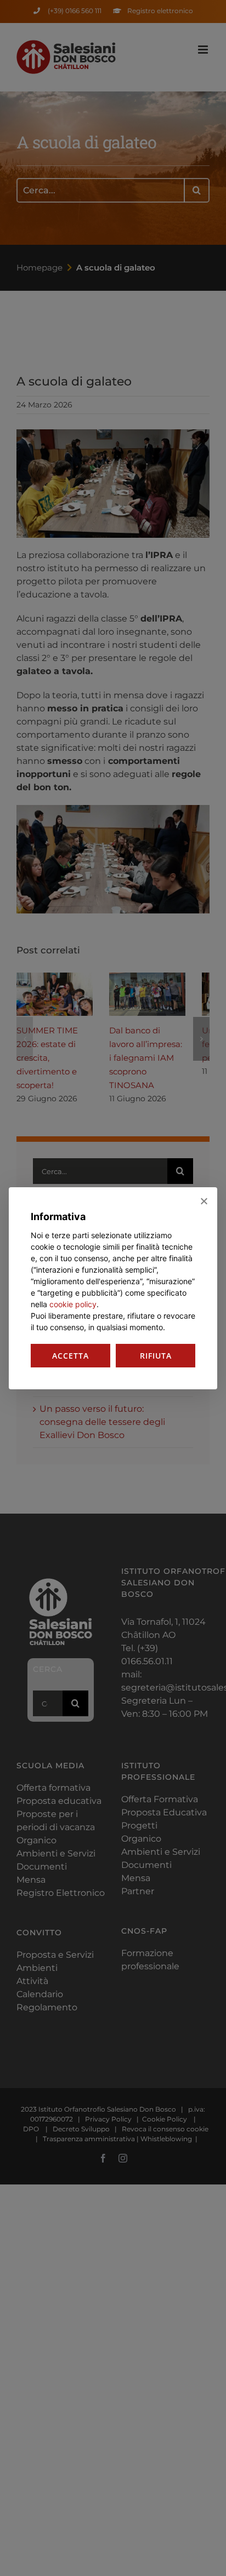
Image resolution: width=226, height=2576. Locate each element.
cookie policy (73, 1304)
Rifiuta (156, 1356)
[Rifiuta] (204, 1201)
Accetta (70, 1356)
